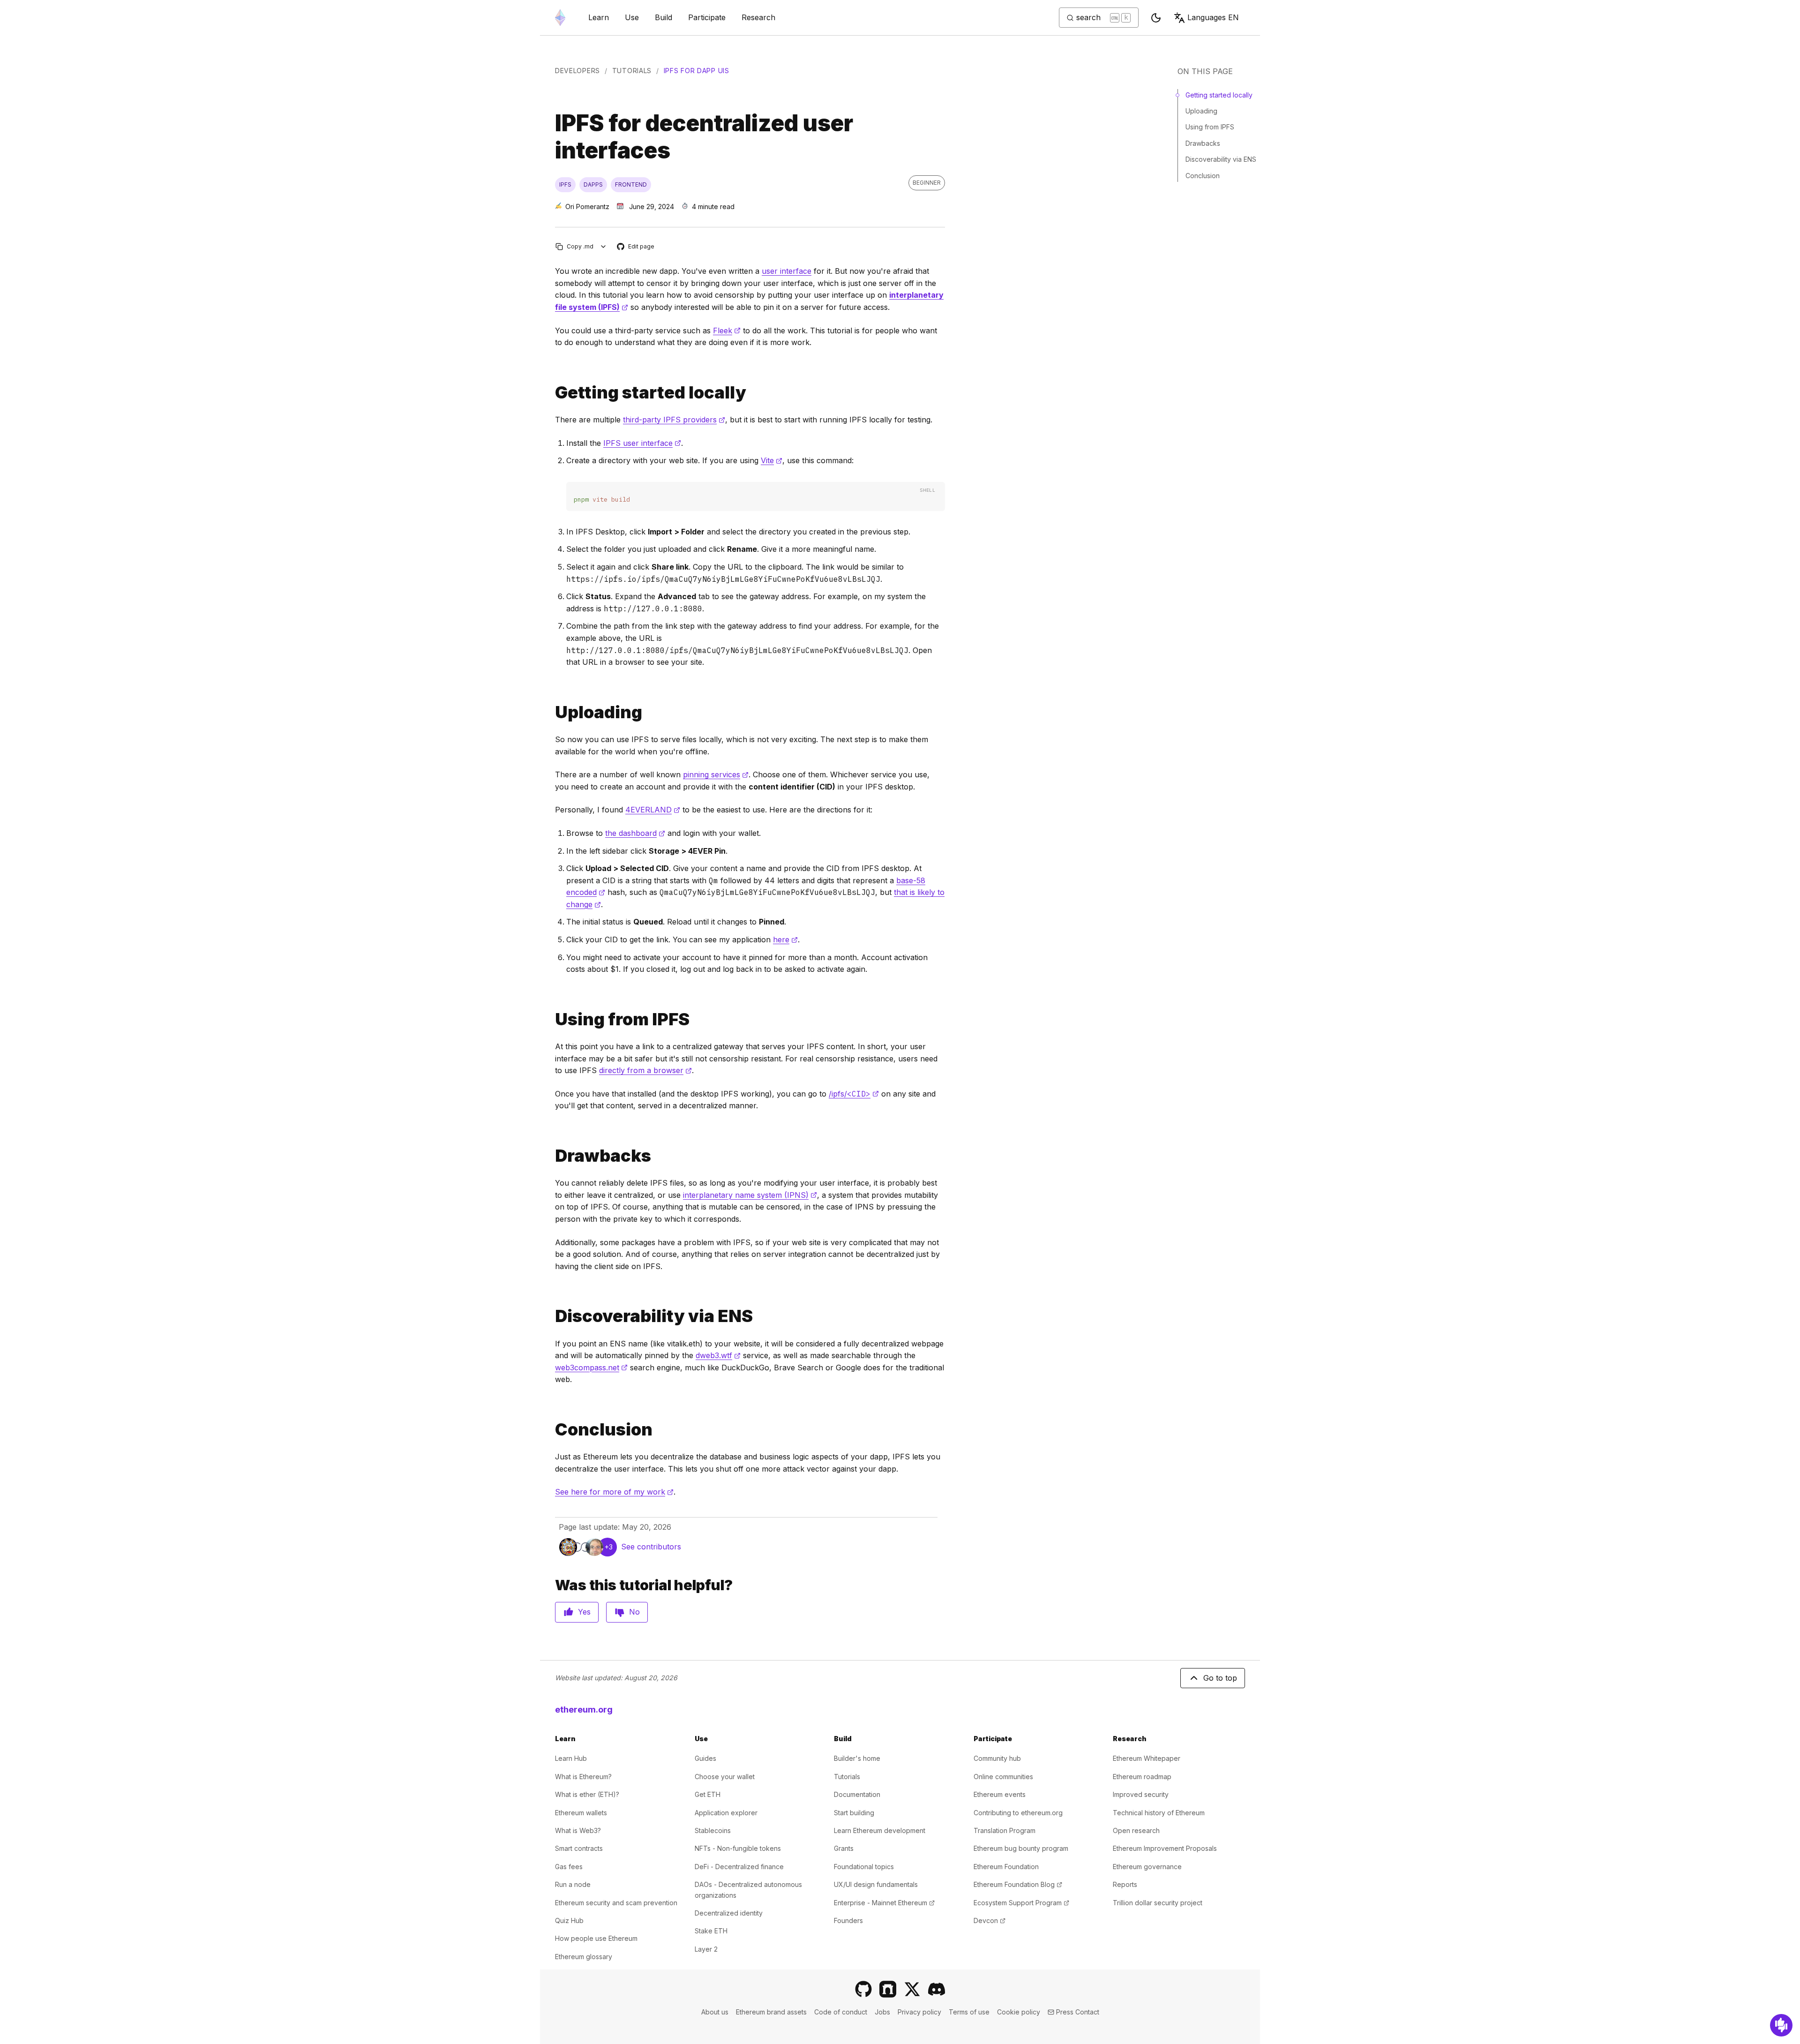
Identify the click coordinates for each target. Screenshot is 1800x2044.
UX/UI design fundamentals (876, 1884)
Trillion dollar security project (1158, 1903)
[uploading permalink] (551, 712)
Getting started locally (1219, 95)
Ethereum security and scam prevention (616, 1903)
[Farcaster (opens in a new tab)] (888, 1989)
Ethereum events (1000, 1794)
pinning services (716, 774)
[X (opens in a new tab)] (912, 1989)
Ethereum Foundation (1006, 1867)
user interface (787, 271)
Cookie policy (1019, 2012)
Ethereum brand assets (771, 2012)
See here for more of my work (614, 1492)
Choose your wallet (725, 1777)
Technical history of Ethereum (1159, 1813)
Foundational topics (864, 1867)
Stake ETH (711, 1931)
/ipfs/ (854, 1094)
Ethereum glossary (584, 1957)
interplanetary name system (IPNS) (750, 1195)
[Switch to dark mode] (1156, 18)
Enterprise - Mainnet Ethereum (884, 1903)
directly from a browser (645, 1070)
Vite (772, 460)
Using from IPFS (1210, 127)
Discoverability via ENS (1221, 159)
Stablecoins (713, 1830)
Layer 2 (706, 1949)
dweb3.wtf (718, 1355)
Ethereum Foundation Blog (1018, 1884)
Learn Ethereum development (880, 1830)
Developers (577, 71)
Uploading (1201, 111)
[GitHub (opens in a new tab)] (863, 1989)
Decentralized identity (729, 1913)
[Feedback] (1781, 2025)
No (634, 1612)
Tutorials (632, 71)
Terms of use (969, 2012)
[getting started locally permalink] (551, 393)
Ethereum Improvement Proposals (1165, 1848)
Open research (1136, 1830)
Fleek (727, 331)
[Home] (560, 18)
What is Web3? (578, 1830)
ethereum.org (584, 1710)
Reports (1125, 1884)
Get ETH (708, 1794)
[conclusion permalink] (551, 1430)
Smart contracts (579, 1848)
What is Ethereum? (583, 1777)
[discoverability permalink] (551, 1316)
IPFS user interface (642, 443)
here (785, 939)
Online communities (1003, 1777)
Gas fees (569, 1867)
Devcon (990, 1920)
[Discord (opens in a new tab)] (937, 1989)
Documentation (857, 1794)
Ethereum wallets (581, 1813)
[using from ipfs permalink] (551, 1019)
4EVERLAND (653, 810)
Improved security (1141, 1794)
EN (1213, 17)
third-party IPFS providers (674, 420)
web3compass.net (591, 1368)
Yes (584, 1612)
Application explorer (726, 1813)
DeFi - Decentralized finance (739, 1867)
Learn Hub (571, 1758)
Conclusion (1203, 176)
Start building (854, 1813)
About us (715, 2012)
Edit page (636, 247)
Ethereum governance (1147, 1867)
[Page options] (604, 246)
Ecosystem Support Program (1021, 1903)
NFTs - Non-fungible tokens (738, 1848)
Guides (705, 1758)
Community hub (997, 1758)
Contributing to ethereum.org (1018, 1813)
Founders (848, 1920)
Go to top (1220, 1678)
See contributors (651, 1547)
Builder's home (857, 1758)
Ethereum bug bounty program (1021, 1848)
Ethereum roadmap (1142, 1777)
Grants (844, 1848)
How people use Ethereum (596, 1938)
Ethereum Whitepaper (1147, 1758)
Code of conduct (841, 2012)
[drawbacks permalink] (551, 1156)
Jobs (882, 2012)
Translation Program (1005, 1830)
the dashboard (635, 833)
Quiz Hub (569, 1920)
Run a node (573, 1884)
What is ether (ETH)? (587, 1794)
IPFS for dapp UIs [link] (697, 71)
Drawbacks (1203, 143)
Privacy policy (919, 2012)
